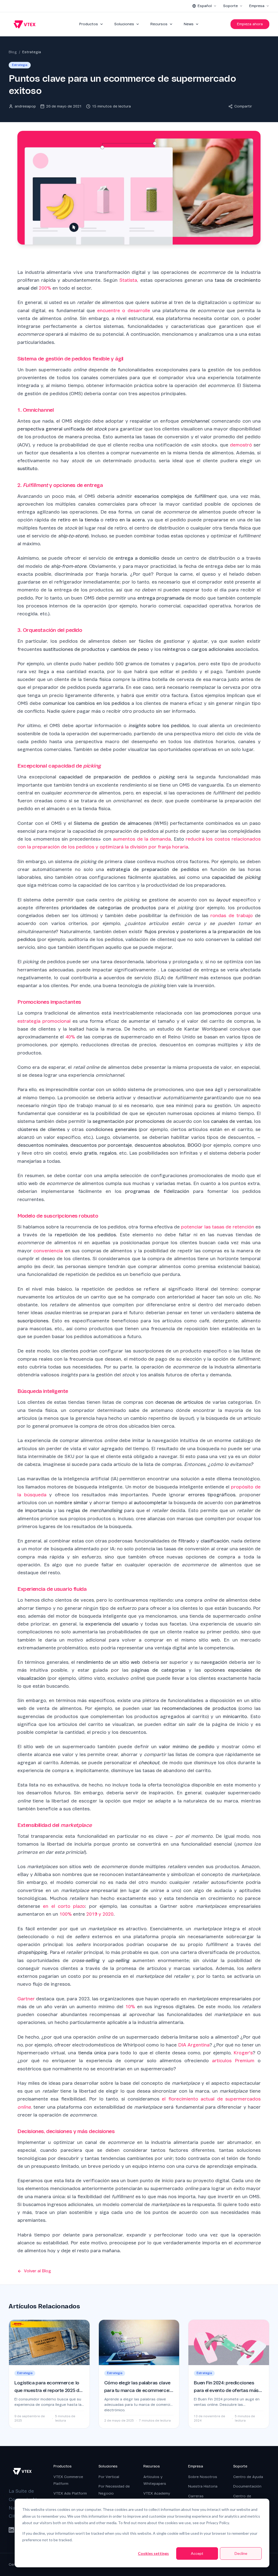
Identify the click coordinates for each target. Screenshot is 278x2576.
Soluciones (124, 24)
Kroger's (243, 2053)
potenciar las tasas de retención (217, 1227)
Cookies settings (153, 2553)
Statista (128, 280)
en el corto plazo (64, 1906)
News (189, 24)
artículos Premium (233, 2061)
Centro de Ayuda (248, 2477)
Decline (241, 2553)
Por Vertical (109, 2477)
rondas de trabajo (231, 916)
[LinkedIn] (11, 2530)
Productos (89, 24)
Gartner (26, 1999)
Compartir (243, 106)
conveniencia (48, 1251)
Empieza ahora (250, 24)
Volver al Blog (37, 2271)
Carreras (196, 2496)
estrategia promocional (44, 1021)
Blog (13, 52)
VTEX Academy (157, 2493)
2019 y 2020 (100, 1914)
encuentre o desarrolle (124, 311)
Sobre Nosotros (203, 2477)
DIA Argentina (194, 2045)
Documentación (247, 2486)
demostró (241, 445)
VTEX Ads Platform (70, 2493)
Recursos (159, 24)
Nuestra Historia (203, 2486)
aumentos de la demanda (142, 839)
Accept (197, 2553)
